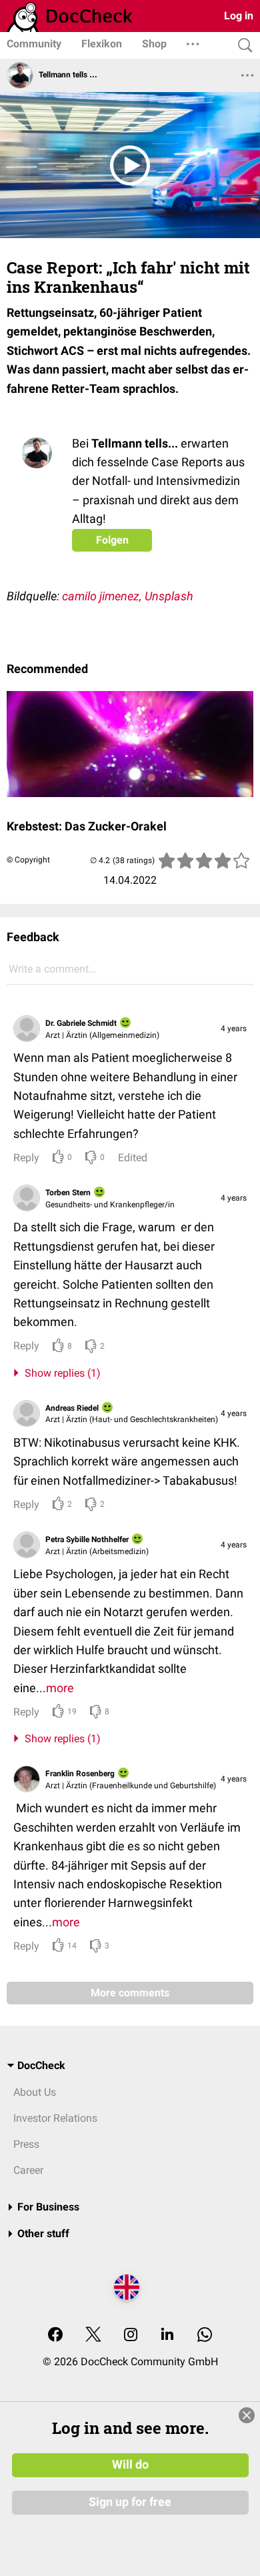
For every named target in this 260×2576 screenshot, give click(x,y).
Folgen (112, 540)
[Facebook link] (55, 2336)
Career (28, 2170)
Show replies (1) (60, 1373)
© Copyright (28, 860)
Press (26, 2144)
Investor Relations (55, 2118)
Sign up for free (130, 2502)
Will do (130, 2465)
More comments (130, 1993)
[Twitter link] (93, 2336)
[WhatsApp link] (205, 2336)
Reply (26, 1158)
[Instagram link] (131, 2336)
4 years (234, 1029)
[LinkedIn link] (167, 2336)
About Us (35, 2092)
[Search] (242, 46)
